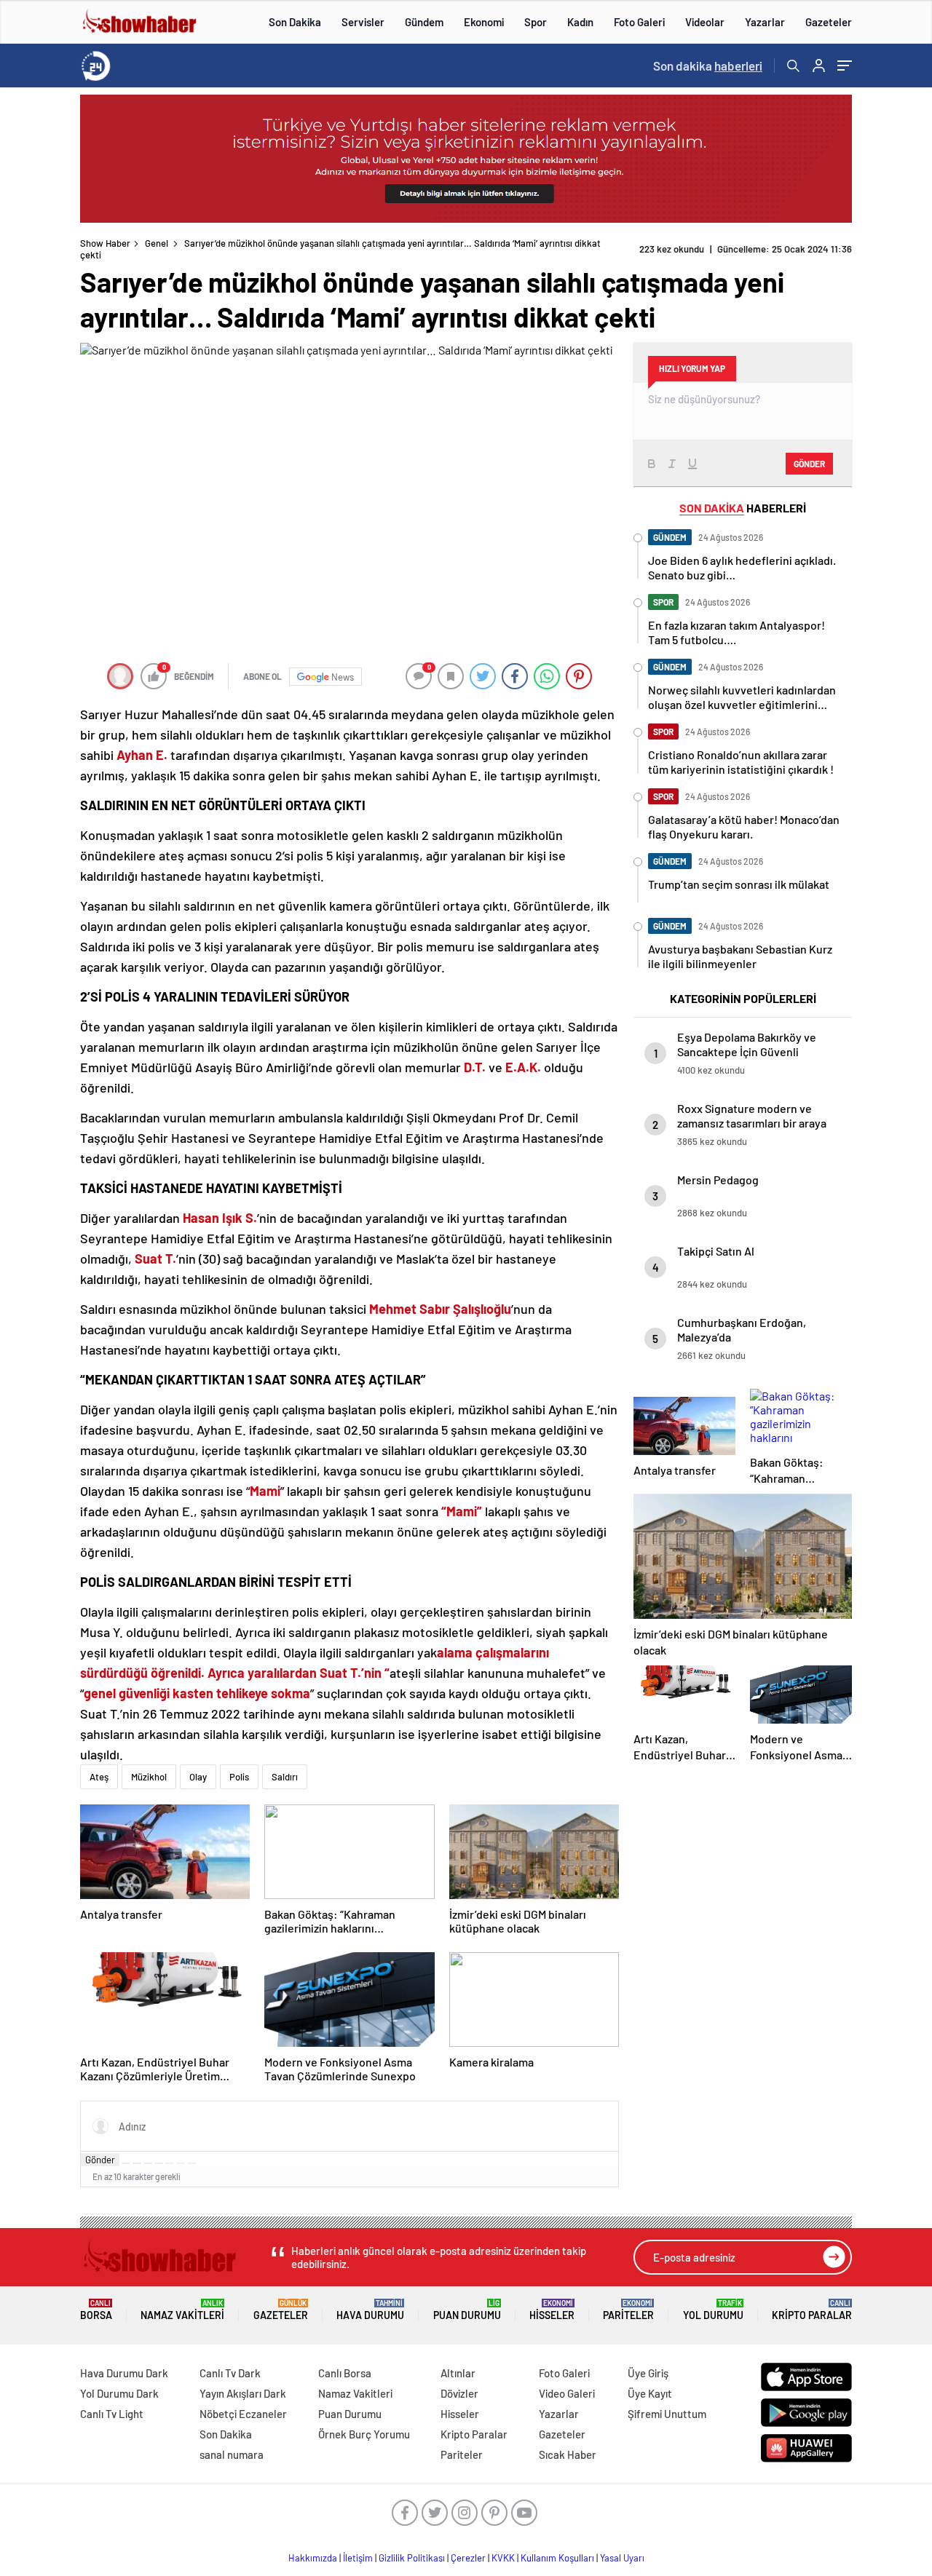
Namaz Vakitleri (182, 2310)
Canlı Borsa (345, 2373)
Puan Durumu (467, 2310)
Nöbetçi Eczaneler (243, 2414)
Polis (239, 1777)
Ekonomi (484, 22)
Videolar (705, 22)
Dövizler (459, 2393)
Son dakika (708, 66)
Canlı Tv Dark (230, 2373)
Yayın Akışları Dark (243, 2393)
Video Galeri (567, 2393)
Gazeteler (829, 22)
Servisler (363, 22)
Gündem (424, 22)
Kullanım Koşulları (557, 2558)
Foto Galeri (639, 22)
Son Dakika (295, 22)
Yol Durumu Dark (119, 2393)
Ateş (99, 1777)
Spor (536, 22)
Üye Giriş (648, 2373)
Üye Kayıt (650, 2393)
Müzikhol (149, 1777)
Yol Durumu (713, 2310)
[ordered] (159, 2163)
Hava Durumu (370, 2310)
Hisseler (552, 2310)
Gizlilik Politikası (412, 2558)
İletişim (358, 2558)
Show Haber (105, 243)
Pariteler (628, 2310)
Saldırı (285, 1777)
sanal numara (232, 2454)
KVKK (503, 2558)
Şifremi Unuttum (667, 2414)
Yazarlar (765, 22)
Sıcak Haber (568, 2454)
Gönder (100, 2160)
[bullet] (170, 2163)
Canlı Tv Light (112, 2414)
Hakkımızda (313, 2558)
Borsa (96, 2310)
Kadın (580, 22)
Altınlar (458, 2373)
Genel (157, 243)
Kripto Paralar (812, 2310)
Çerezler (468, 2558)
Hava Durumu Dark (124, 2373)
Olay (198, 1777)
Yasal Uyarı (622, 2558)
